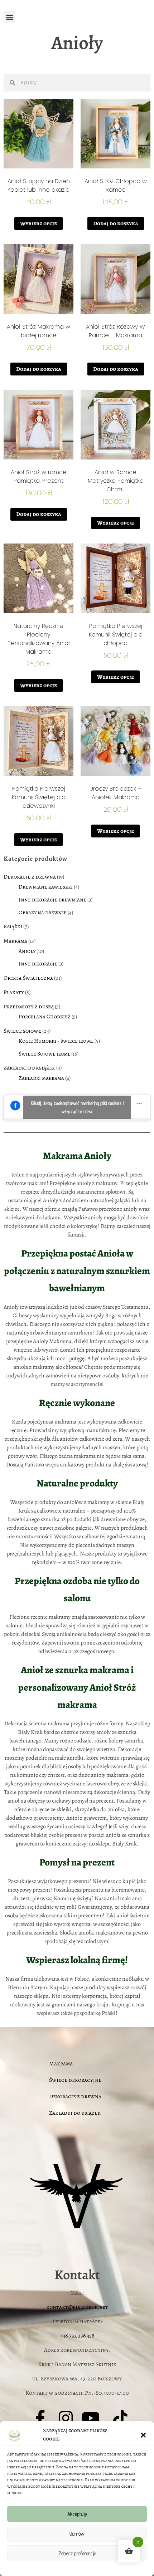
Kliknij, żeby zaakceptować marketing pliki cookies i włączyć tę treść (77, 1107)
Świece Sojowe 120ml (44, 1054)
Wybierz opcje (38, 223)
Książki (13, 926)
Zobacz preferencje (77, 2553)
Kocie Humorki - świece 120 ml (56, 1041)
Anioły (27, 951)
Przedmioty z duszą (29, 1007)
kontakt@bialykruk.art (77, 2307)
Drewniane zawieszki (46, 887)
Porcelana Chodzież (45, 1016)
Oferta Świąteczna (28, 978)
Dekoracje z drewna (30, 877)
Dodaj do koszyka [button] (116, 223)
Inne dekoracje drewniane (52, 899)
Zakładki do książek (29, 1068)
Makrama (15, 941)
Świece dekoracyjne (75, 2080)
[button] (143, 2435)
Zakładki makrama (41, 1078)
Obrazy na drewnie (43, 912)
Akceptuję (77, 2514)
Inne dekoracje (38, 963)
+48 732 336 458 (77, 2336)
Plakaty (14, 992)
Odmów (77, 2534)
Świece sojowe (22, 1031)
